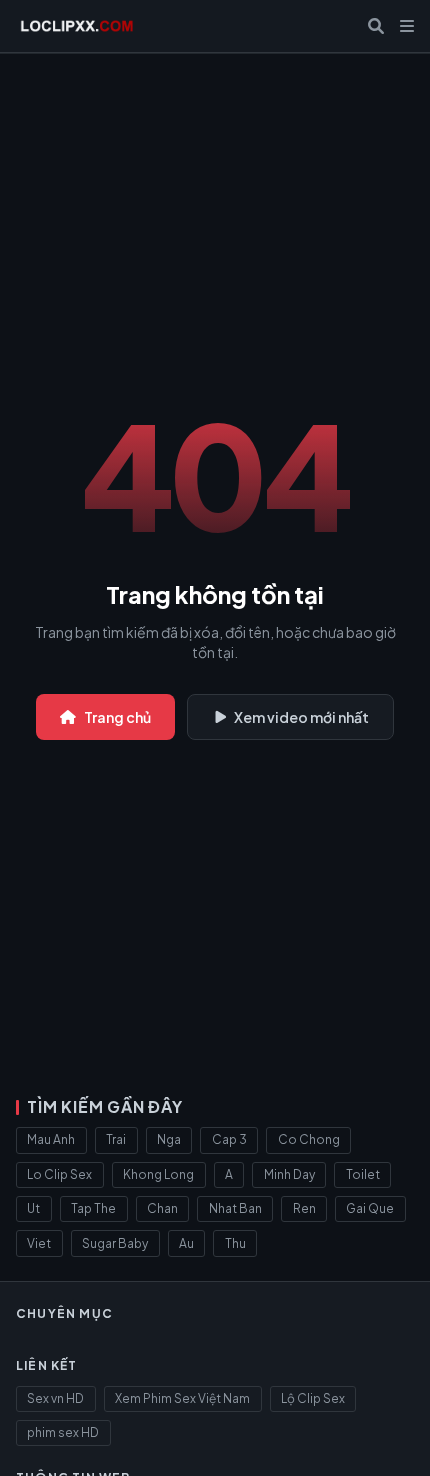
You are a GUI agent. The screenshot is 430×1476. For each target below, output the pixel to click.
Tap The (93, 1208)
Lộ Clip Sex (313, 1398)
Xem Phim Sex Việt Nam (182, 1398)
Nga (169, 1139)
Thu (235, 1243)
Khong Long (158, 1174)
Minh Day (289, 1174)
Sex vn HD (55, 1398)
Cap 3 (229, 1139)
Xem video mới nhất (301, 717)
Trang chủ (117, 717)
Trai (116, 1139)
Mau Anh (51, 1139)
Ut (33, 1208)
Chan (162, 1208)
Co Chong (309, 1139)
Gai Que (370, 1208)
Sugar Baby (115, 1243)
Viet (39, 1243)
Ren (304, 1208)
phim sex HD (63, 1432)
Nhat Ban (235, 1208)
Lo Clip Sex (59, 1174)
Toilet (363, 1174)
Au (186, 1243)
